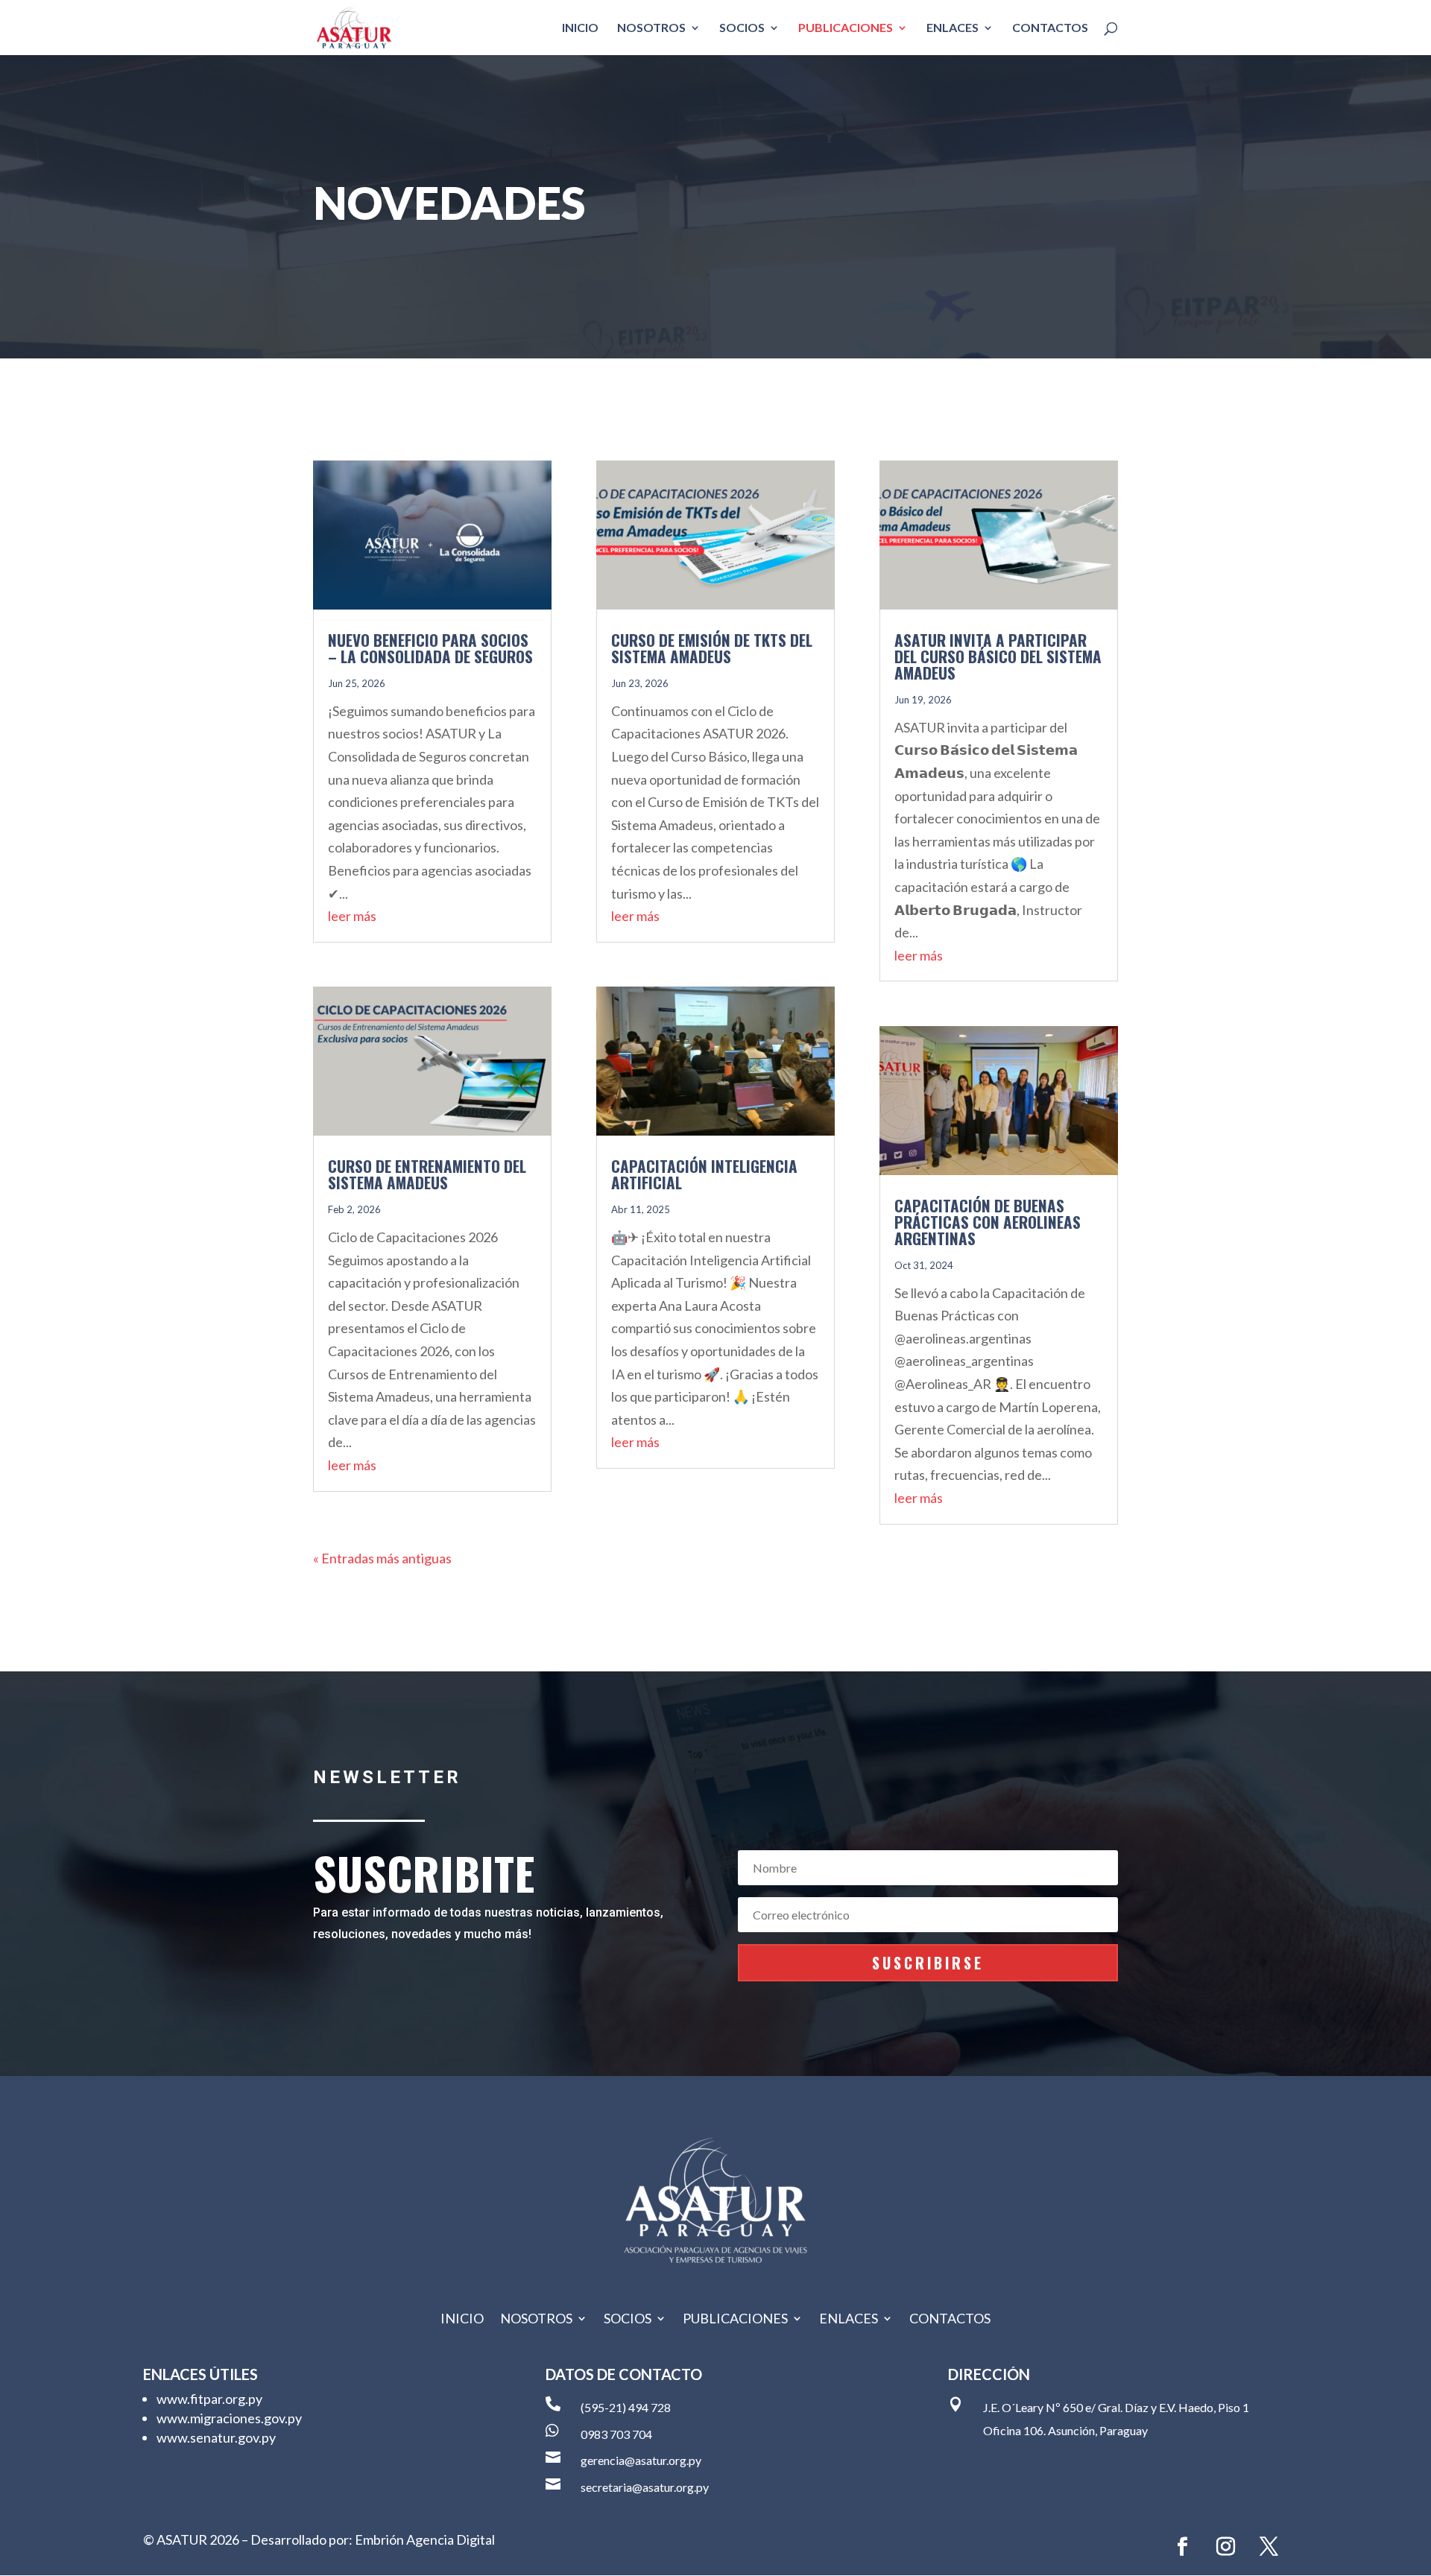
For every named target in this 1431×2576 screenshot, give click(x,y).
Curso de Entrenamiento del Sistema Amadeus (427, 1174)
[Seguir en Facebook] (1183, 2547)
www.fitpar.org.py (209, 2399)
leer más (352, 916)
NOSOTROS (651, 28)
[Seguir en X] (1269, 2547)
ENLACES (953, 28)
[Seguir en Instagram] (1226, 2547)
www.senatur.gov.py (216, 2437)
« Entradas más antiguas (382, 1558)
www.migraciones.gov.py (229, 2418)
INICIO (580, 28)
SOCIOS (742, 28)
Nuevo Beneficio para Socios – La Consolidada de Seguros (430, 648)
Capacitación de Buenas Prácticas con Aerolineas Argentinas (988, 1222)
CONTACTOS (1050, 28)
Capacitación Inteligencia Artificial (704, 1174)
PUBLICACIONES (846, 28)
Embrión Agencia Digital (425, 2539)
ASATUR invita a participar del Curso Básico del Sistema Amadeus (998, 656)
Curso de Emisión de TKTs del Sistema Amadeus (712, 648)
